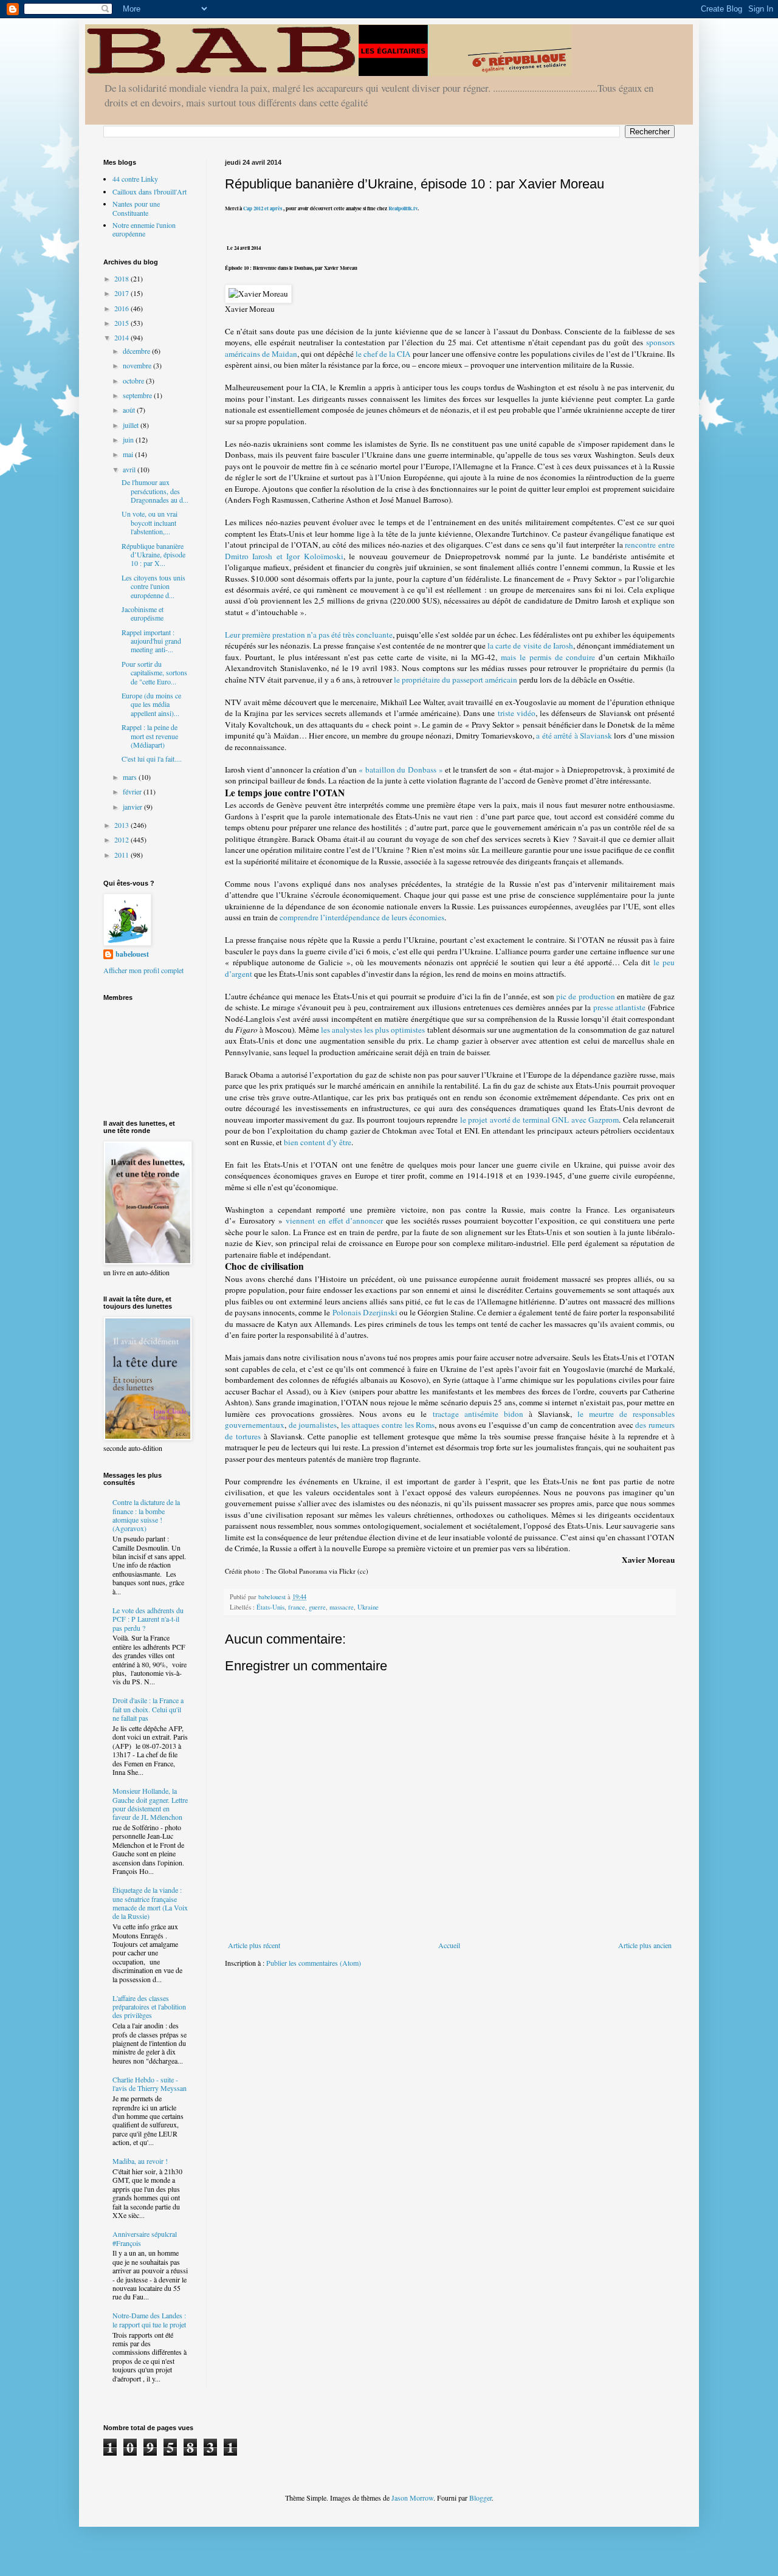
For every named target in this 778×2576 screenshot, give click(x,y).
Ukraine (368, 1607)
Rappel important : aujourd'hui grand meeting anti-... (151, 641)
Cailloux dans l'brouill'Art (150, 191)
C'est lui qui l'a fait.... (152, 759)
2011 (122, 855)
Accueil (449, 1945)
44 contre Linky (135, 179)
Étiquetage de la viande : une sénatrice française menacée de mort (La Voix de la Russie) (150, 1903)
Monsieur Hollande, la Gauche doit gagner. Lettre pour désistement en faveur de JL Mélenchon (150, 1804)
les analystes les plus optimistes (373, 1030)
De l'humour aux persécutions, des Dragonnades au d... (155, 491)
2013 (122, 825)
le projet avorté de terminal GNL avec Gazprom (540, 1120)
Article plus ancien (645, 1945)
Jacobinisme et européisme (143, 613)
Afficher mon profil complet (143, 970)
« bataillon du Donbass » (401, 770)
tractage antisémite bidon (478, 1414)
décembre (137, 351)
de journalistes (313, 1425)
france (297, 1607)
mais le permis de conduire (548, 657)
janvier (133, 807)
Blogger (480, 2498)
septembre (138, 395)
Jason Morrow (412, 2498)
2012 (122, 839)
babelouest (132, 954)
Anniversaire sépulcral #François (145, 2238)
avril (130, 469)
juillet (132, 425)
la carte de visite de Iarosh (530, 646)
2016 (122, 308)
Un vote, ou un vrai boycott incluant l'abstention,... (150, 522)
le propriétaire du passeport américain (456, 680)
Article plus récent (254, 1945)
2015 (122, 323)
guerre (317, 1607)
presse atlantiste (620, 1007)
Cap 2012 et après (262, 208)
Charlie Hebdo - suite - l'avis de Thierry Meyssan (150, 2084)
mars (131, 777)
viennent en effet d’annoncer (334, 1221)
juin (129, 439)
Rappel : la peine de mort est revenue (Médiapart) (150, 736)
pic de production (586, 996)
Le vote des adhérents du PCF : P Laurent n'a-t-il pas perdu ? (148, 1619)
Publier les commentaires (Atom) (314, 1963)
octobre (134, 381)
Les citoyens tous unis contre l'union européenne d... (153, 586)
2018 (122, 278)
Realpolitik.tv (403, 208)
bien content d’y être (318, 1142)
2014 (122, 337)
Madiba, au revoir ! (140, 2161)
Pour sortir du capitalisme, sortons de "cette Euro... (154, 673)
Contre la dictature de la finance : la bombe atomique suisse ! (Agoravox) (146, 1515)
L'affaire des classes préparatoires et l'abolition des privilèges (149, 2007)
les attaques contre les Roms (388, 1425)
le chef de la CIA (383, 354)
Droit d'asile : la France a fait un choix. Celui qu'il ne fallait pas (148, 1709)
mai (129, 454)
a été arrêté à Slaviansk (574, 735)
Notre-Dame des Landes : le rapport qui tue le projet (149, 2319)
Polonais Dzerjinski (365, 1312)
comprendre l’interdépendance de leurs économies (362, 917)
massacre (342, 1607)
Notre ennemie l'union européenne (144, 229)
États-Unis (270, 1607)
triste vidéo (517, 713)
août (130, 410)
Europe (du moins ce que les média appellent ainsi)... (151, 704)
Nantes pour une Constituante (136, 208)
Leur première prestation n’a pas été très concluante (309, 635)
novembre (138, 365)
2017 (122, 293)
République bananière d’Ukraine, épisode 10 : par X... (153, 555)
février (133, 791)
